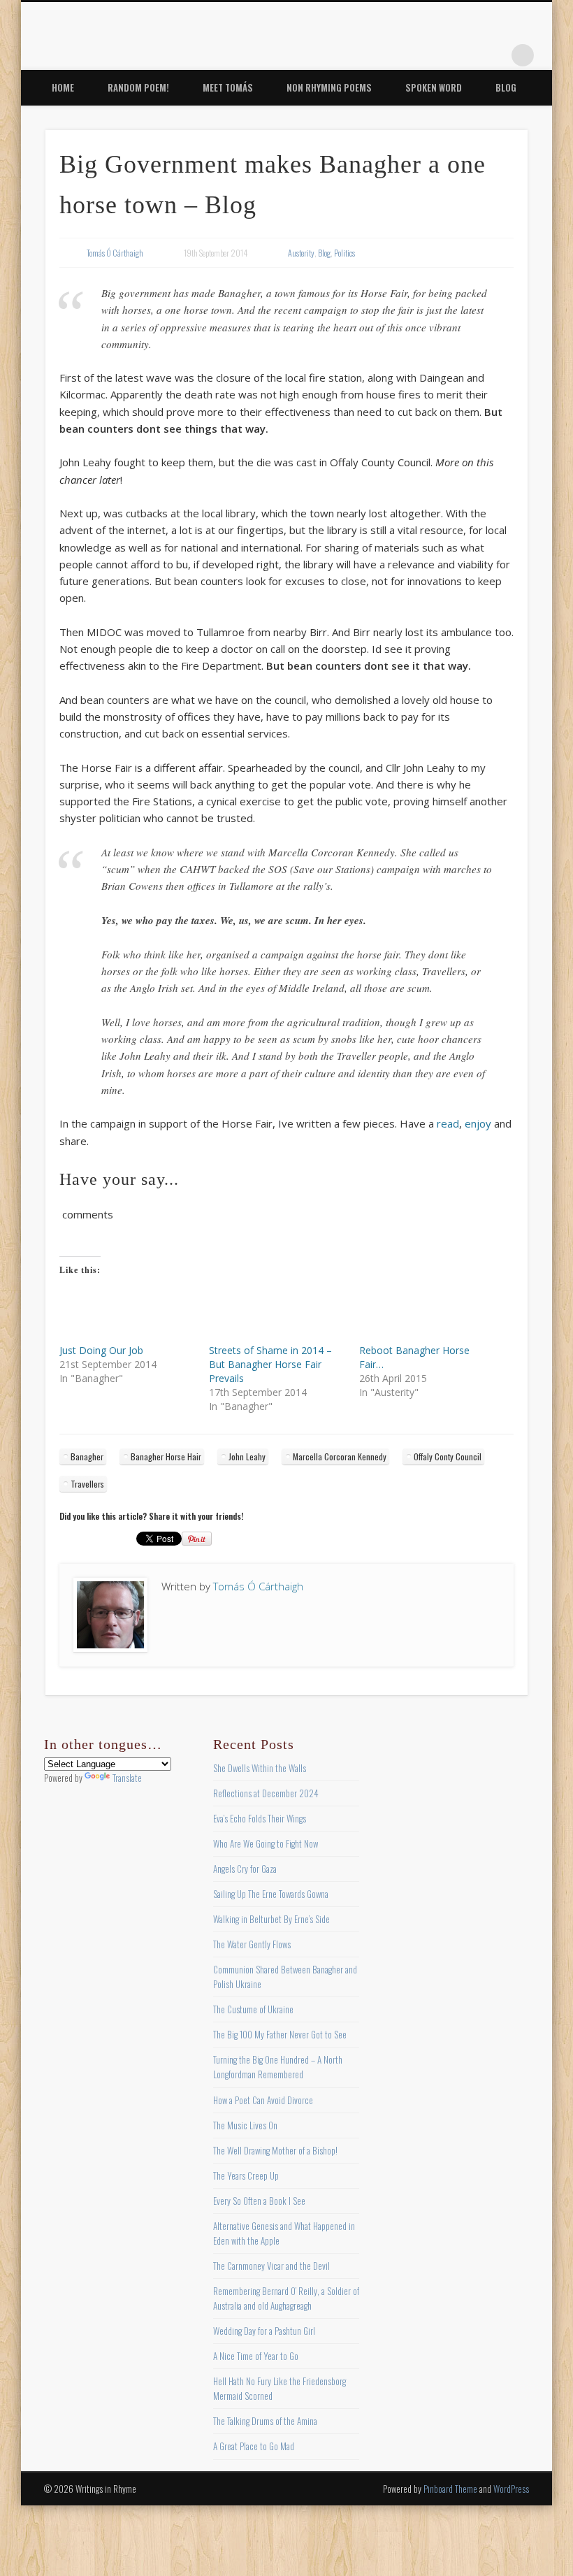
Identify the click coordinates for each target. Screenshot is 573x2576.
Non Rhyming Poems (329, 87)
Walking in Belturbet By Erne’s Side (271, 1919)
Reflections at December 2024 (266, 1793)
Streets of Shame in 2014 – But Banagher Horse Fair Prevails (270, 1364)
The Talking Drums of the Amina (265, 2421)
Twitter (408, 55)
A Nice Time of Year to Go (256, 2356)
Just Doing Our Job (101, 1350)
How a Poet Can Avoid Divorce (263, 2100)
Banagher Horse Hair (166, 1456)
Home (63, 87)
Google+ (494, 55)
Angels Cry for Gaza (245, 1869)
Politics (344, 253)
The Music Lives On (245, 2125)
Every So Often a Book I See (259, 2201)
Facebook (379, 55)
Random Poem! (138, 87)
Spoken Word (434, 87)
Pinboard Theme (450, 2489)
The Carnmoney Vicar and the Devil (271, 2266)
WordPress (511, 2489)
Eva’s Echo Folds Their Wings (260, 1818)
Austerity (301, 253)
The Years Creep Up (246, 2175)
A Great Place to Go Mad (254, 2446)
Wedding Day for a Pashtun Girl (264, 2331)
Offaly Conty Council (448, 1456)
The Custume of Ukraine (253, 2009)
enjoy (478, 1123)
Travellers (87, 1484)
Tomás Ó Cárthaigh (115, 253)
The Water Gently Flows (252, 1944)
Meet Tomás (228, 87)
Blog (506, 87)
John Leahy (247, 1456)
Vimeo (465, 55)
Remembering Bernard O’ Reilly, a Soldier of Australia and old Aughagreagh (286, 2298)
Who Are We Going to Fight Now (266, 1843)
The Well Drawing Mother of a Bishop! (275, 2150)
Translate (127, 1778)
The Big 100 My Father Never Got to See (280, 2034)
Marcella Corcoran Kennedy (340, 1456)
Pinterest (437, 55)
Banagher (87, 1456)
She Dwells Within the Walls (260, 1768)
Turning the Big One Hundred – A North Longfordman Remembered (278, 2067)
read (448, 1123)
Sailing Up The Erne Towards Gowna (271, 1894)
